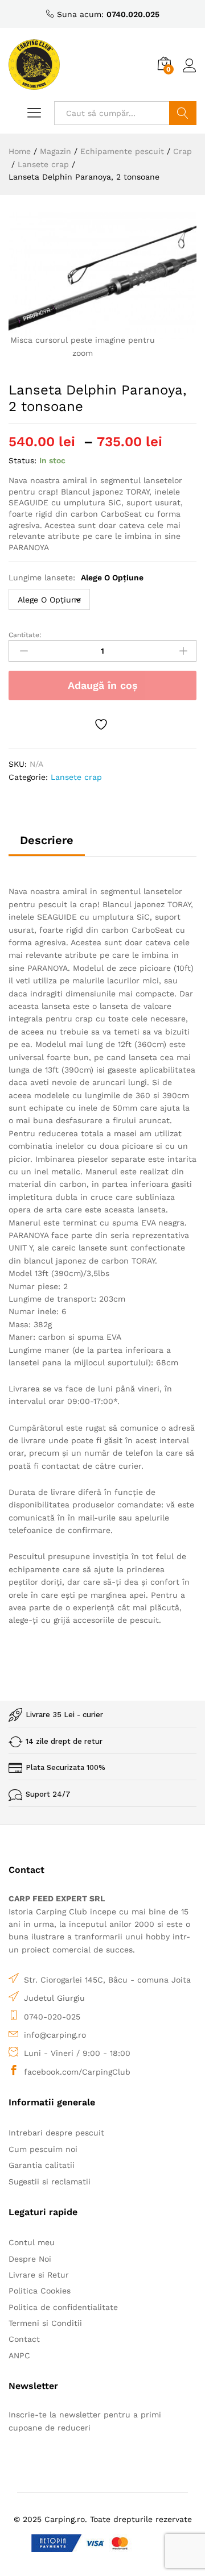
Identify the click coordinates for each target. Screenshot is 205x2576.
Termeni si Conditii (45, 2323)
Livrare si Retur (39, 2275)
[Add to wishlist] (102, 724)
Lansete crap (76, 777)
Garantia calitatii (42, 2165)
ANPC (19, 2355)
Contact (24, 2339)
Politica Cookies (40, 2291)
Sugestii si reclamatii (50, 2182)
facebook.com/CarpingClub (77, 2072)
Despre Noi (30, 2259)
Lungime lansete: (76, 577)
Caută (183, 113)
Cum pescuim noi (43, 2149)
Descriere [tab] (47, 840)
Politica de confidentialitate (63, 2307)
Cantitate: (25, 635)
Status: (22, 460)
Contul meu (32, 2242)
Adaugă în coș (103, 685)
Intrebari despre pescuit (56, 2133)
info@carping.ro (55, 2035)
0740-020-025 (52, 2017)
